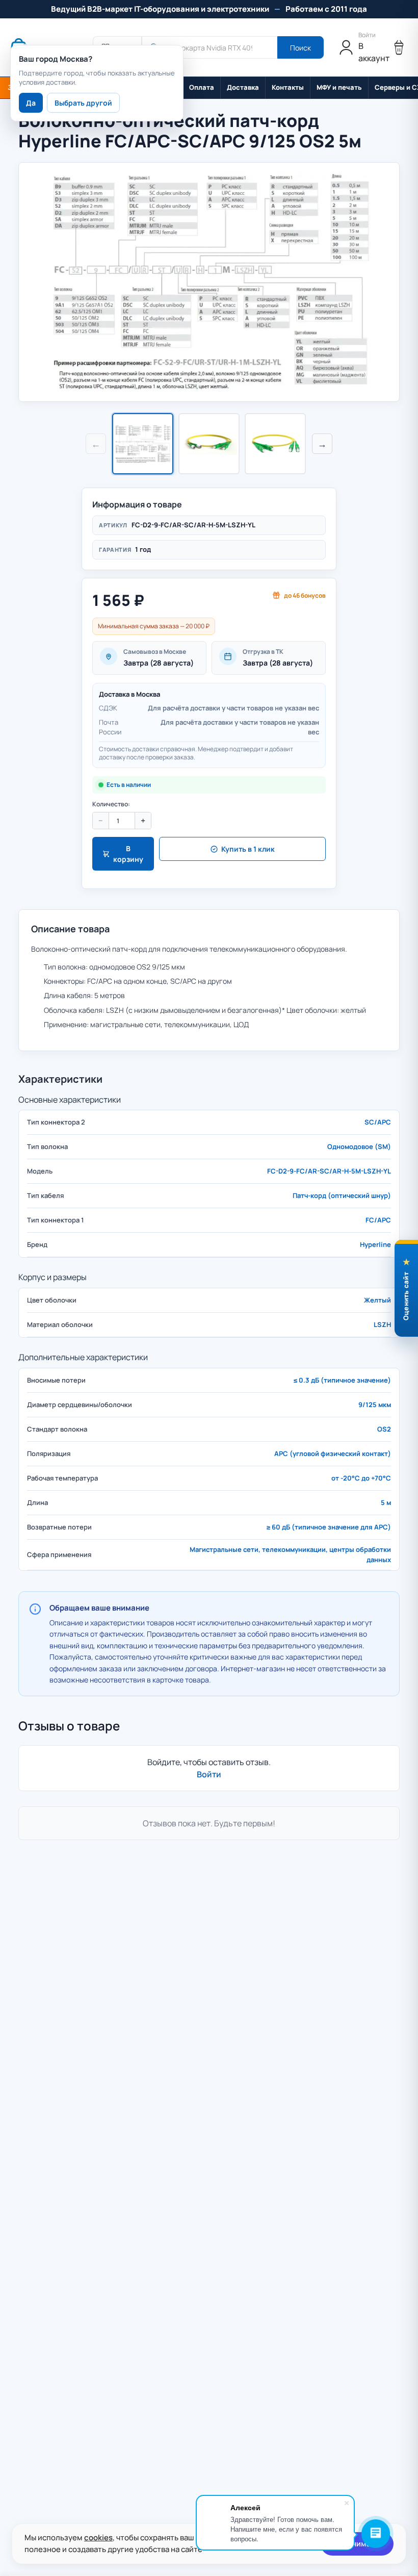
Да (31, 103)
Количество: (111, 804)
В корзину (128, 854)
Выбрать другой (83, 103)
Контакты (288, 87)
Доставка (243, 87)
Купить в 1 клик (248, 849)
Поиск (301, 48)
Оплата (202, 87)
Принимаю (357, 2544)
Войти (209, 1774)
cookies (98, 2537)
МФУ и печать (339, 87)
